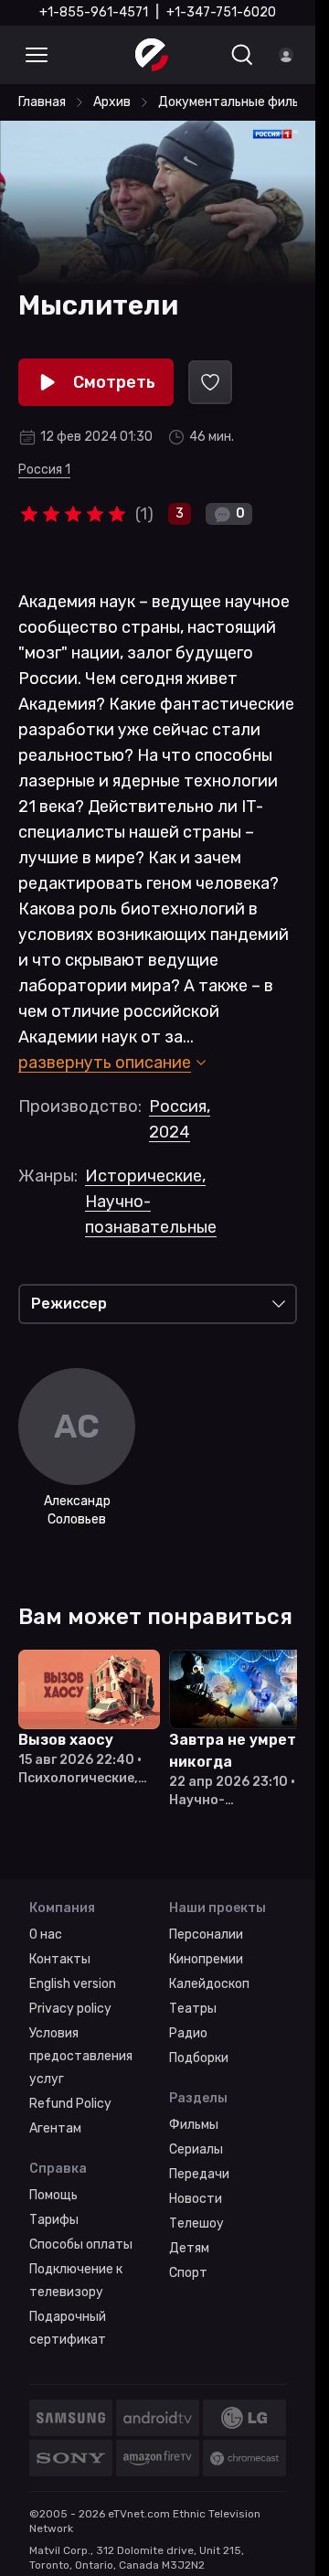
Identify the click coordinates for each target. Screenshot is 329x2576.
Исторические (145, 1176)
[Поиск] (242, 55)
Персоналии (206, 1931)
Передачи (199, 2170)
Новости (196, 2195)
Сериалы (196, 2146)
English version (73, 1980)
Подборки (199, 2054)
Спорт (188, 2269)
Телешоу (196, 2220)
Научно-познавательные (151, 1214)
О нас (46, 1931)
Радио (188, 2030)
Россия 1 (44, 470)
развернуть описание (105, 1063)
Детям (189, 2245)
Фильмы (194, 2121)
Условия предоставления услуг (81, 2052)
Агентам (55, 2125)
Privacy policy (70, 2005)
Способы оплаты (81, 2241)
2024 (170, 1132)
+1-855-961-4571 (94, 12)
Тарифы (54, 2216)
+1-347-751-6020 (221, 12)
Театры (193, 2005)
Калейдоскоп (209, 1980)
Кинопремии (206, 1956)
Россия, (180, 1106)
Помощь (53, 2191)
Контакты (60, 1956)
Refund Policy (70, 2100)
